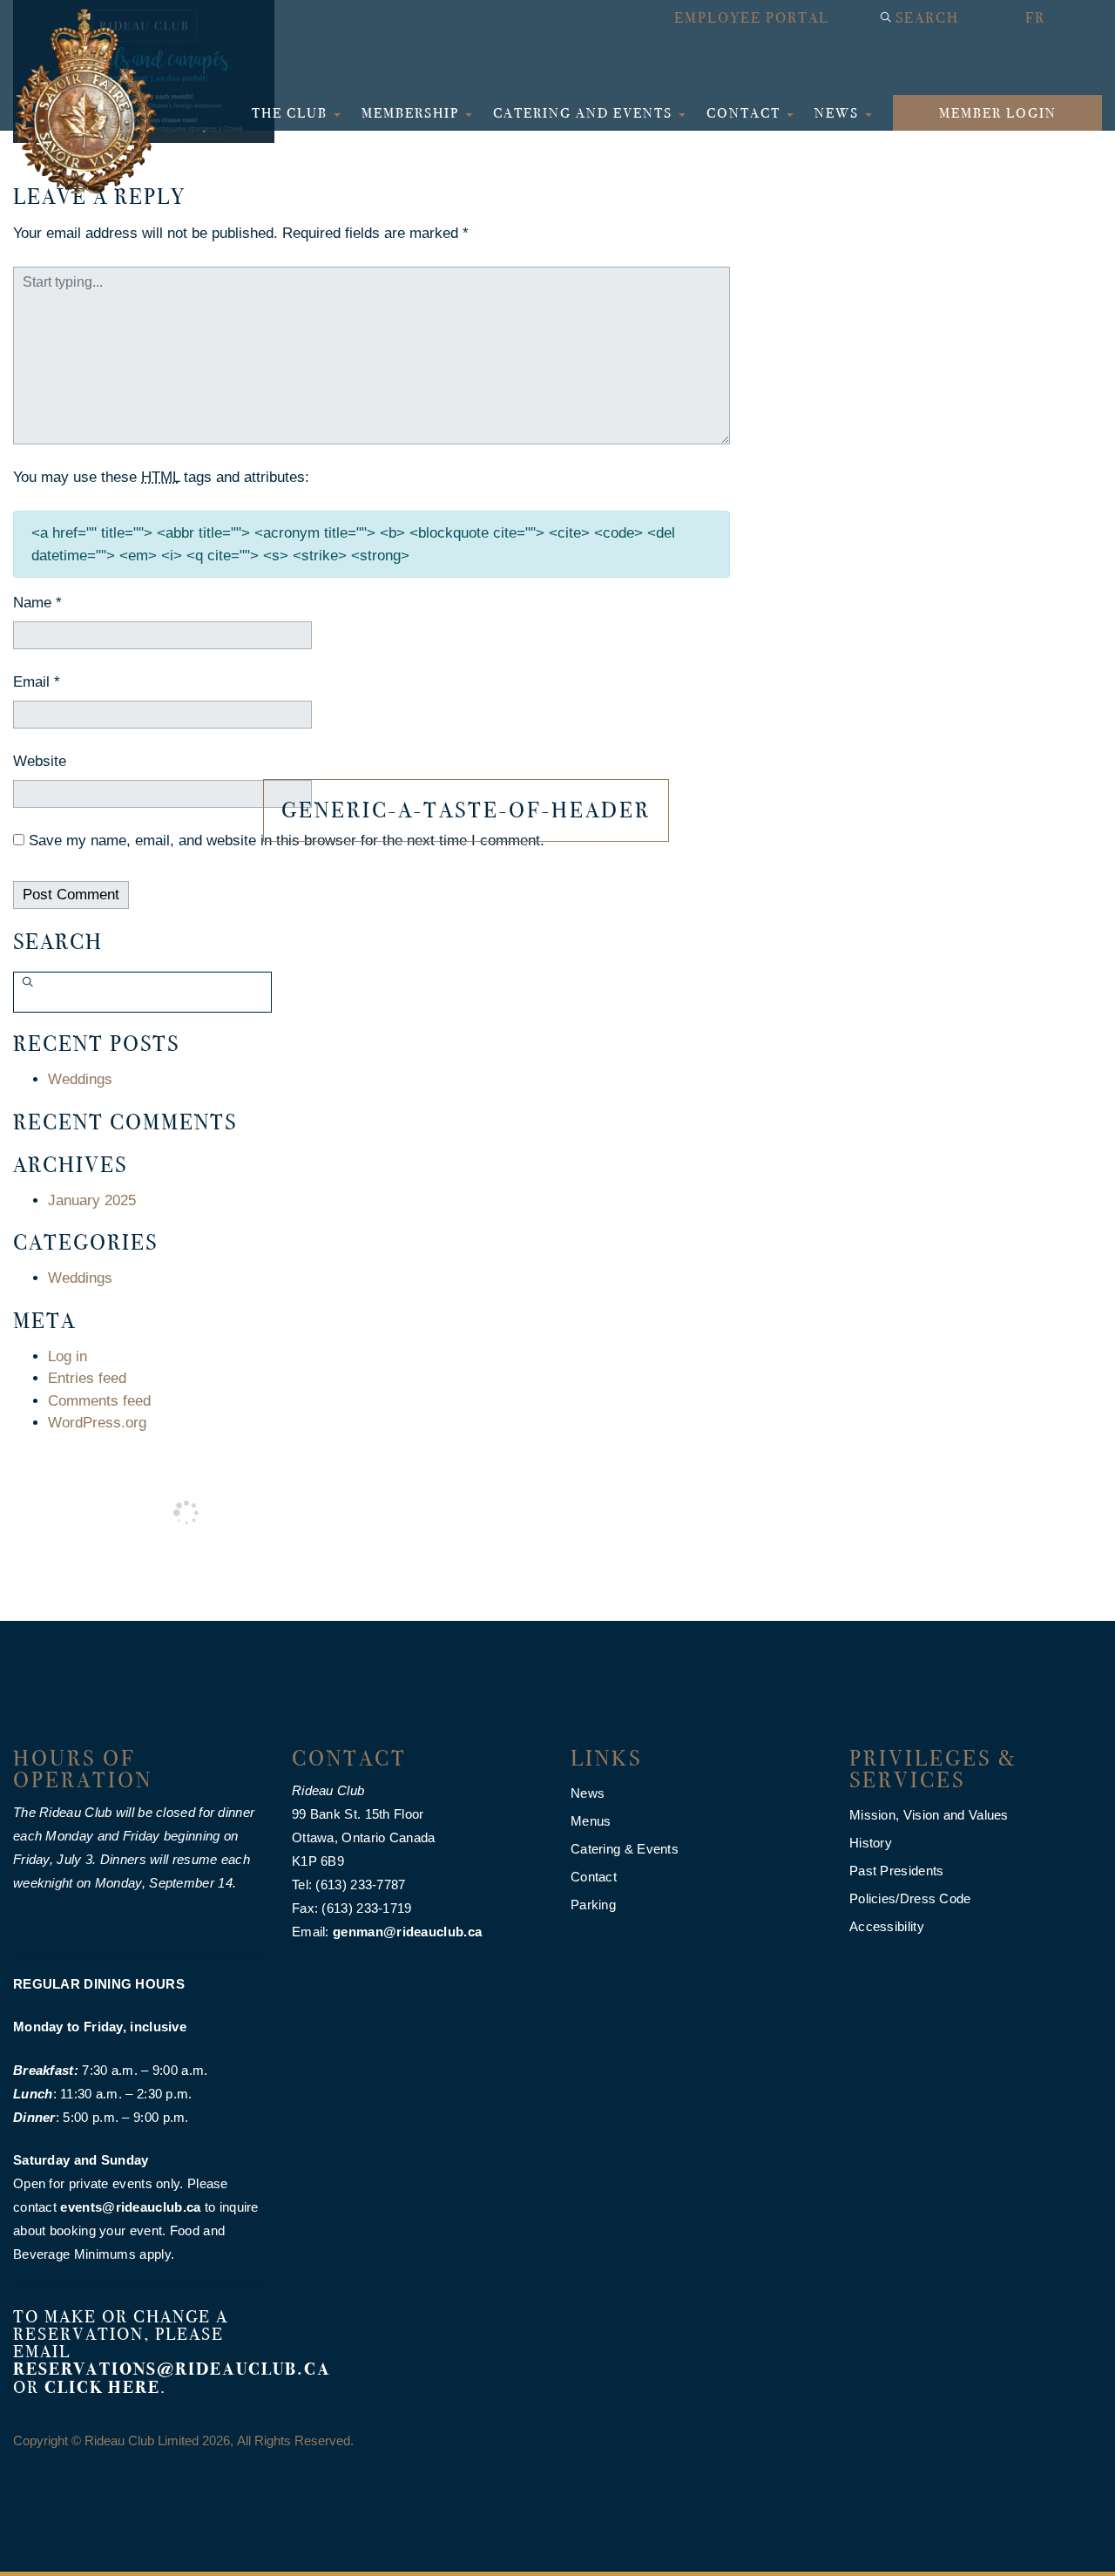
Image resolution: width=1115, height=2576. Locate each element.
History (871, 1843)
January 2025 (92, 1200)
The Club (292, 113)
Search (927, 18)
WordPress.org (97, 1423)
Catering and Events (585, 113)
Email (37, 682)
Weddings (80, 1079)
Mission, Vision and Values (929, 1815)
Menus (591, 1821)
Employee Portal (752, 18)
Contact (746, 113)
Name (37, 603)
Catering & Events (625, 1849)
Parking (593, 1905)
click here (102, 2387)
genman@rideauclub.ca (407, 1932)
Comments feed (99, 1401)
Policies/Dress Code (910, 1898)
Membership (412, 113)
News (839, 113)
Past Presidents (897, 1871)
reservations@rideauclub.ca (172, 2369)
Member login (998, 113)
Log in (68, 1356)
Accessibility (887, 1926)
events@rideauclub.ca (130, 2207)
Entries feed (87, 1378)
